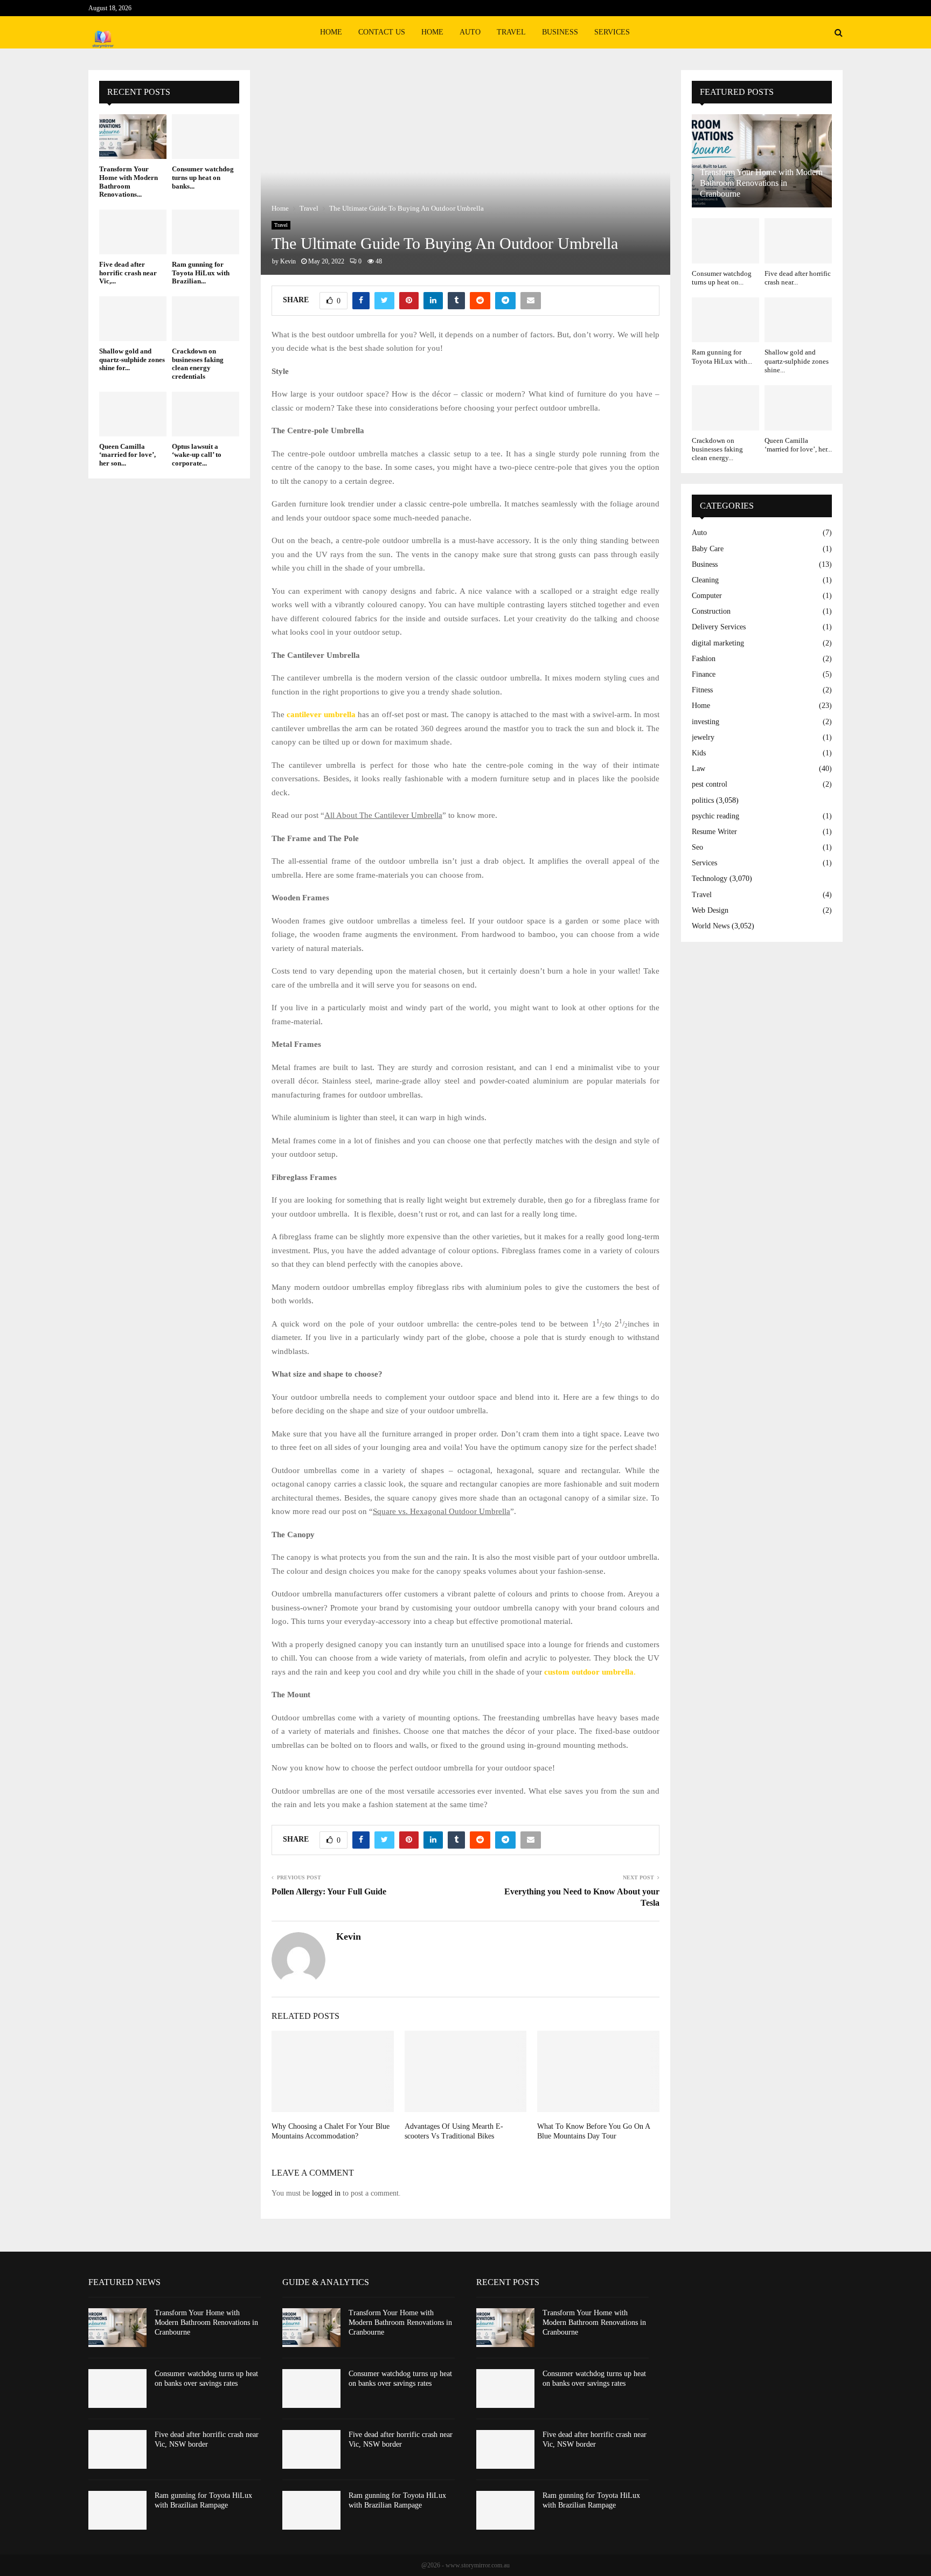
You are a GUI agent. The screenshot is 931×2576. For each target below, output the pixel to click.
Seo (697, 847)
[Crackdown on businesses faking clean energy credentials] (206, 319)
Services (612, 32)
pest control (710, 784)
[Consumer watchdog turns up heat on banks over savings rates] (206, 137)
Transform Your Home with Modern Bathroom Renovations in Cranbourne (761, 183)
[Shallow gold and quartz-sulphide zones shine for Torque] (133, 319)
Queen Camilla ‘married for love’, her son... (127, 455)
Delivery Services (719, 627)
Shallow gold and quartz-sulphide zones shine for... (132, 359)
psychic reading (715, 816)
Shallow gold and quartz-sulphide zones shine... (797, 361)
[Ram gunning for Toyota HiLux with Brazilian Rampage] (206, 232)
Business (560, 32)
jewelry (703, 737)
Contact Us (382, 32)
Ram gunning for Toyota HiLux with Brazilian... (201, 273)
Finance (704, 674)
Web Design (710, 910)
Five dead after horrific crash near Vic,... (128, 273)
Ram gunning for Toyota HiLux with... (722, 356)
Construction (711, 611)
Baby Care (708, 549)
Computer (707, 596)
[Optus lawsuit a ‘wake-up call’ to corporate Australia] (206, 414)
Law (699, 769)
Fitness (702, 690)
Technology (710, 879)
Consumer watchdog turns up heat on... (722, 278)
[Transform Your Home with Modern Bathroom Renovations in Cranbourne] (133, 137)
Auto (470, 32)
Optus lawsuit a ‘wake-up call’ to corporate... (197, 455)
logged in (326, 2193)
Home (331, 32)
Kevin (288, 261)
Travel (511, 32)
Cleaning (705, 580)
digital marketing (718, 643)
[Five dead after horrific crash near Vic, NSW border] (133, 232)
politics (703, 800)
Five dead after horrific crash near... (798, 278)
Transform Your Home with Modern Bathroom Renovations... (128, 182)
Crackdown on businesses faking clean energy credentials (198, 364)
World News (711, 926)
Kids (699, 753)
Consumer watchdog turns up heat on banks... (203, 177)
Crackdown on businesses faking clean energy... (717, 449)
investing (706, 722)
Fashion (704, 659)
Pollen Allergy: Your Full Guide (329, 1891)
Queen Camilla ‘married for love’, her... (798, 445)
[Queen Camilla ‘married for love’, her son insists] (133, 414)
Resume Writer (714, 832)
